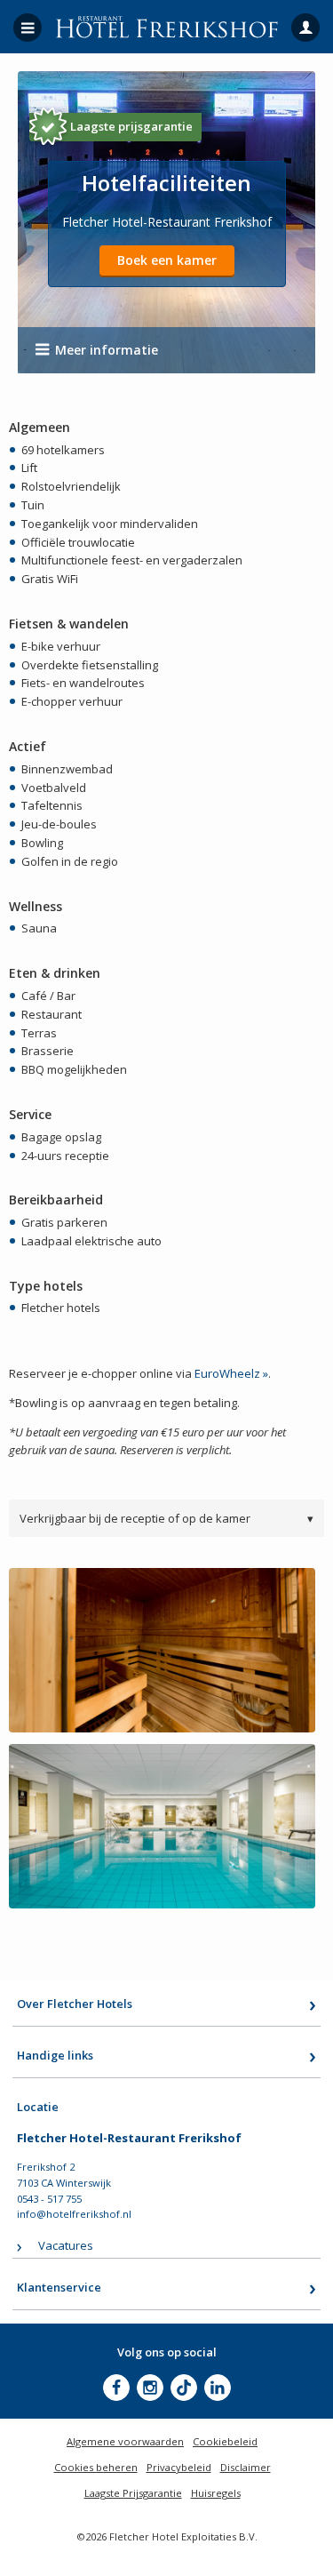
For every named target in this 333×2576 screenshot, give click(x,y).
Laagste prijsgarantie (131, 126)
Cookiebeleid (225, 2441)
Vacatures (66, 2245)
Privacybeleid (179, 2467)
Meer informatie (107, 350)
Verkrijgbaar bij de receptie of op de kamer (166, 1518)
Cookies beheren (96, 2467)
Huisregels (216, 2493)
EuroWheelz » (231, 1373)
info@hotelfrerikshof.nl (74, 2214)
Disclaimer (246, 2467)
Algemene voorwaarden (125, 2441)
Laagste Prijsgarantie (133, 2493)
